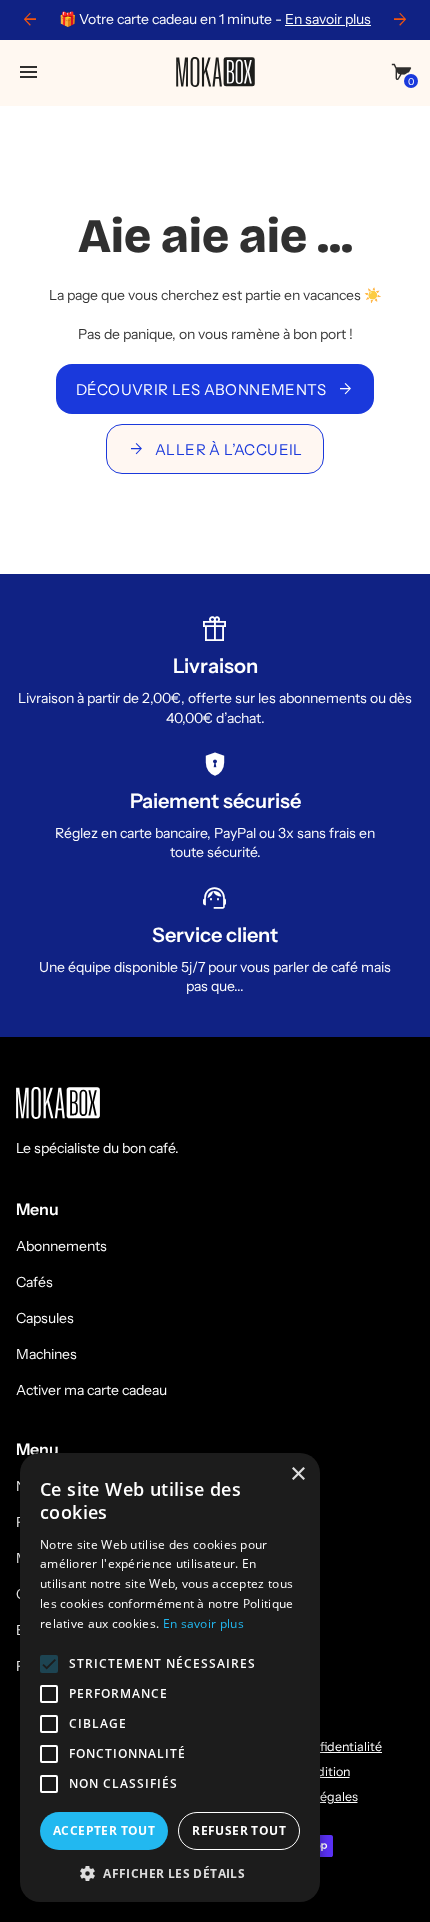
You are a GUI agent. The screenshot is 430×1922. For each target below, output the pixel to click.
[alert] (170, 1677)
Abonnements (61, 1246)
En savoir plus (328, 19)
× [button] (297, 1474)
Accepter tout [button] (104, 1830)
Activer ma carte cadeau (91, 1390)
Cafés (34, 1282)
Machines (46, 1354)
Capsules (45, 1318)
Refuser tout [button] (239, 1830)
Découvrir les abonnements (215, 389)
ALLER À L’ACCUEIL (215, 449)
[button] (170, 1872)
